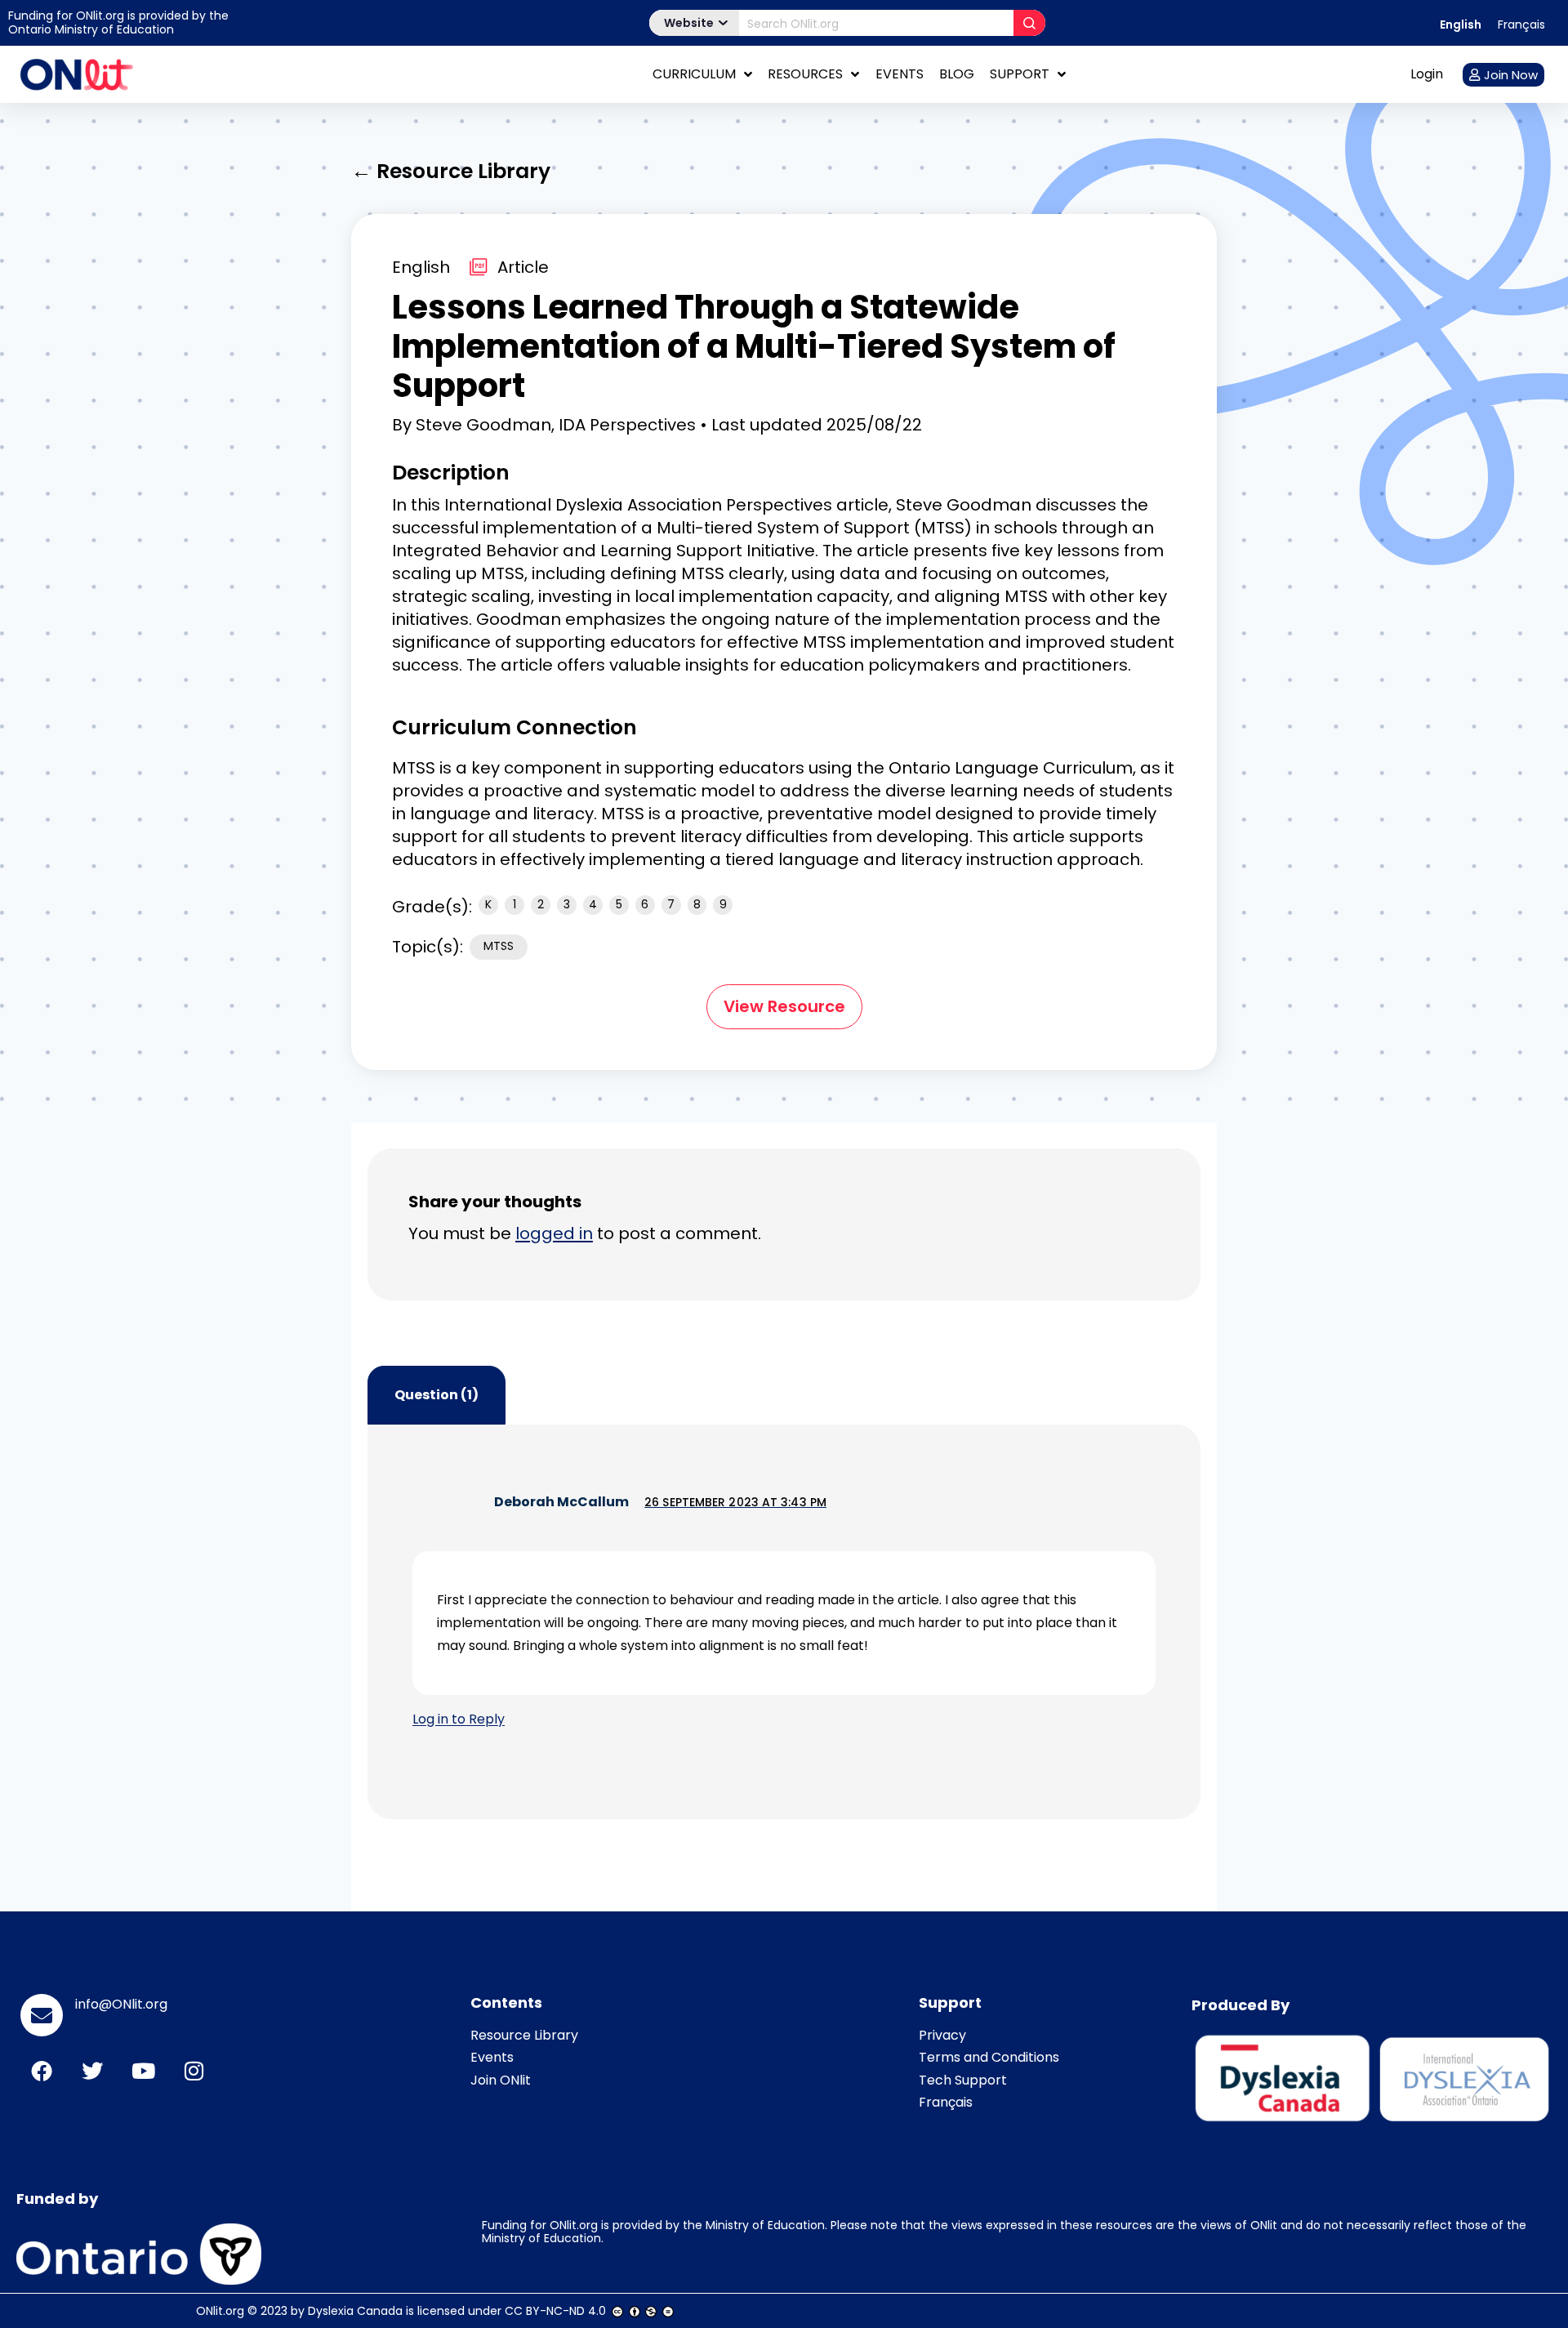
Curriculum (694, 74)
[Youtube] (143, 2071)
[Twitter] (92, 2071)
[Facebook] (42, 2071)
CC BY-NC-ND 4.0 (555, 2311)
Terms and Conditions (989, 2057)
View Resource (784, 1006)
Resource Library (524, 2035)
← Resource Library (451, 171)
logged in (554, 1233)
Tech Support (963, 2080)
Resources (805, 74)
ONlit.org (220, 2311)
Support (1020, 74)
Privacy (942, 2035)
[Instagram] (194, 2071)
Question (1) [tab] (437, 1395)
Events (900, 74)
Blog (957, 74)
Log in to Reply (459, 1719)
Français (946, 2102)
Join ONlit (501, 2080)
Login (1427, 74)
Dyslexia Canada (355, 2311)
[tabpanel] (784, 1622)
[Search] (1029, 23)
